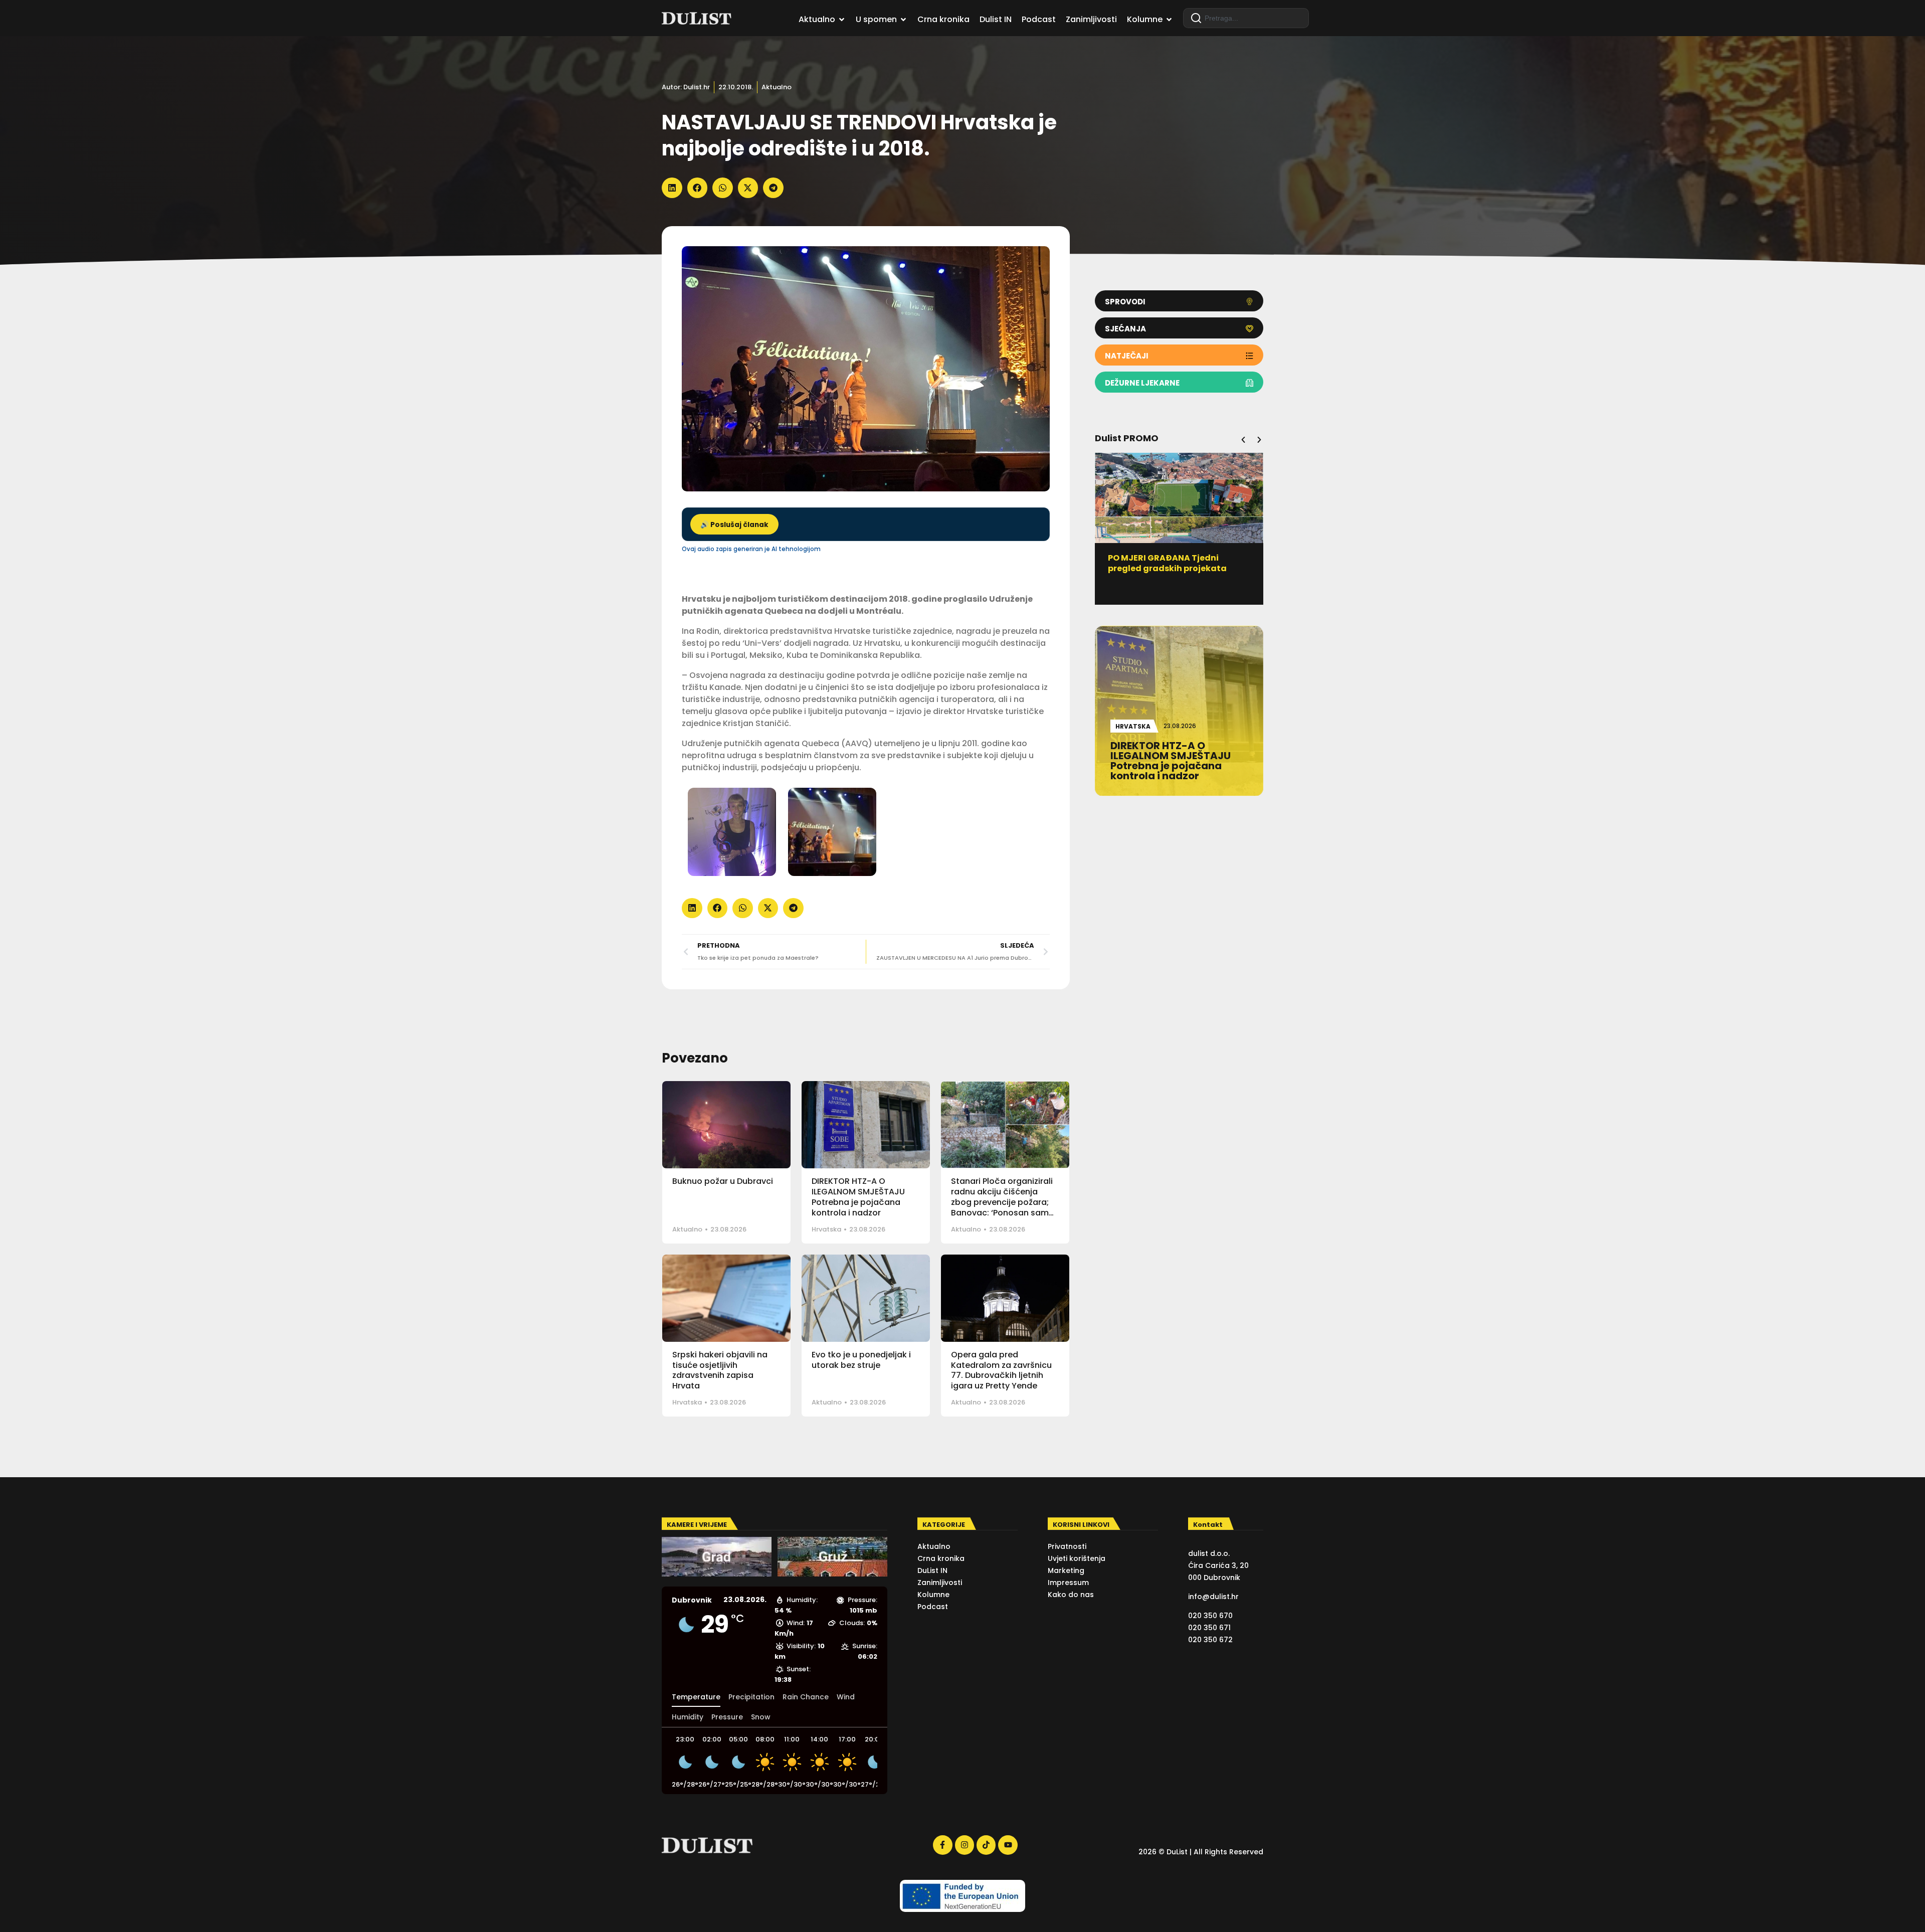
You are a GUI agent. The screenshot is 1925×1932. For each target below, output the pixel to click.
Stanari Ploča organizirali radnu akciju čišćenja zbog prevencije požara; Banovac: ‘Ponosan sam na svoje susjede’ (1002, 1202)
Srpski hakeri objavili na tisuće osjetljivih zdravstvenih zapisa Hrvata (720, 1370)
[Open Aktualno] (842, 20)
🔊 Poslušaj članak (734, 525)
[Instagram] (965, 1845)
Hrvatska (826, 1229)
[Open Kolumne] (1169, 20)
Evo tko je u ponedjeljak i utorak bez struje (861, 1360)
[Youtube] (1008, 1845)
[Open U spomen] (903, 20)
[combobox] (1246, 18)
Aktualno (777, 87)
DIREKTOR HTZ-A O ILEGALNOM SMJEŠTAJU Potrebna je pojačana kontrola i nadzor (858, 1197)
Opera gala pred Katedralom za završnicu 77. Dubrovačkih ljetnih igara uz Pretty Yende (1001, 1370)
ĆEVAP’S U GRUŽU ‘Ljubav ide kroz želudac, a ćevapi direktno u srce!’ (1179, 568)
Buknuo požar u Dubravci (723, 1181)
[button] (672, 188)
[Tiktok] (986, 1845)
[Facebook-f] (942, 1845)
